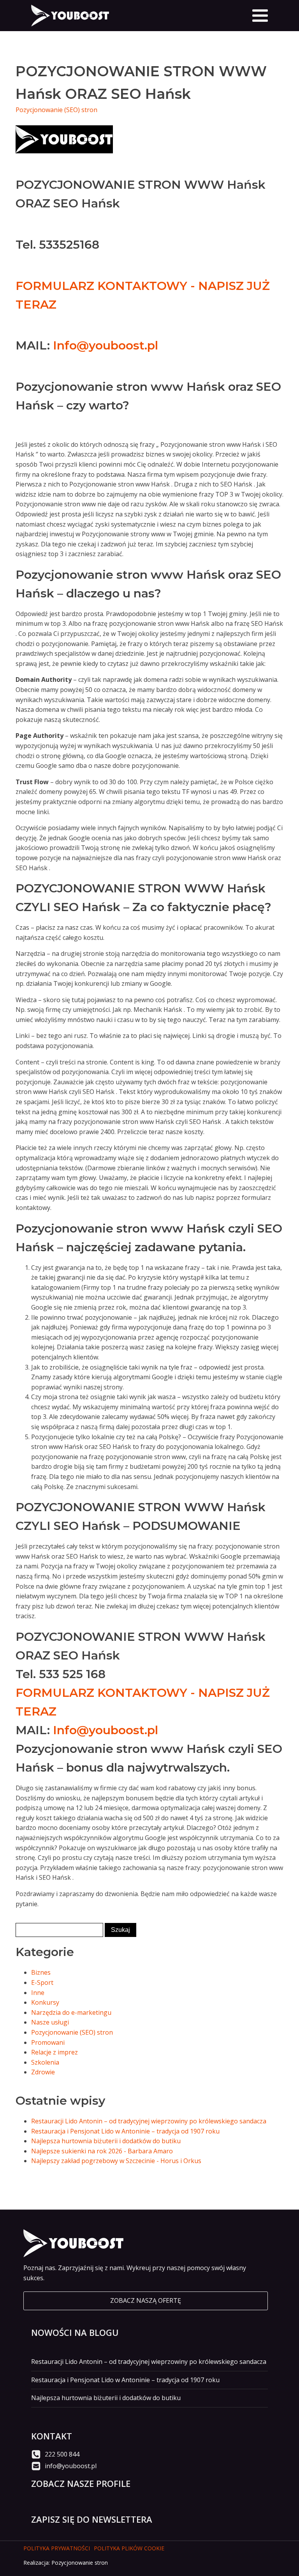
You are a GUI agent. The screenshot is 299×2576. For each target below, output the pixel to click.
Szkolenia (45, 2062)
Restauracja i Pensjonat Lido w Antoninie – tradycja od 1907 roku (125, 2131)
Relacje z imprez (55, 2052)
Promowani (48, 2042)
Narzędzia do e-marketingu (71, 2012)
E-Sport (42, 1982)
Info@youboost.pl (106, 345)
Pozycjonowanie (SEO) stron (56, 110)
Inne (38, 1993)
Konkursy (45, 2002)
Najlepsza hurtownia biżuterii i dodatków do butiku (106, 2141)
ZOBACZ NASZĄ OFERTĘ (146, 2300)
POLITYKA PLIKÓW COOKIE (129, 2548)
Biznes (41, 1972)
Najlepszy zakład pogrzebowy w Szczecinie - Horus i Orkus (116, 2161)
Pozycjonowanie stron (80, 2563)
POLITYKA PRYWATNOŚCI (57, 2548)
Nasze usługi (50, 2022)
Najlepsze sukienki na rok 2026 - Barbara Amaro (102, 2151)
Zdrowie (43, 2072)
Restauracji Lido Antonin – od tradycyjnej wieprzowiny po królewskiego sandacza (149, 2121)
